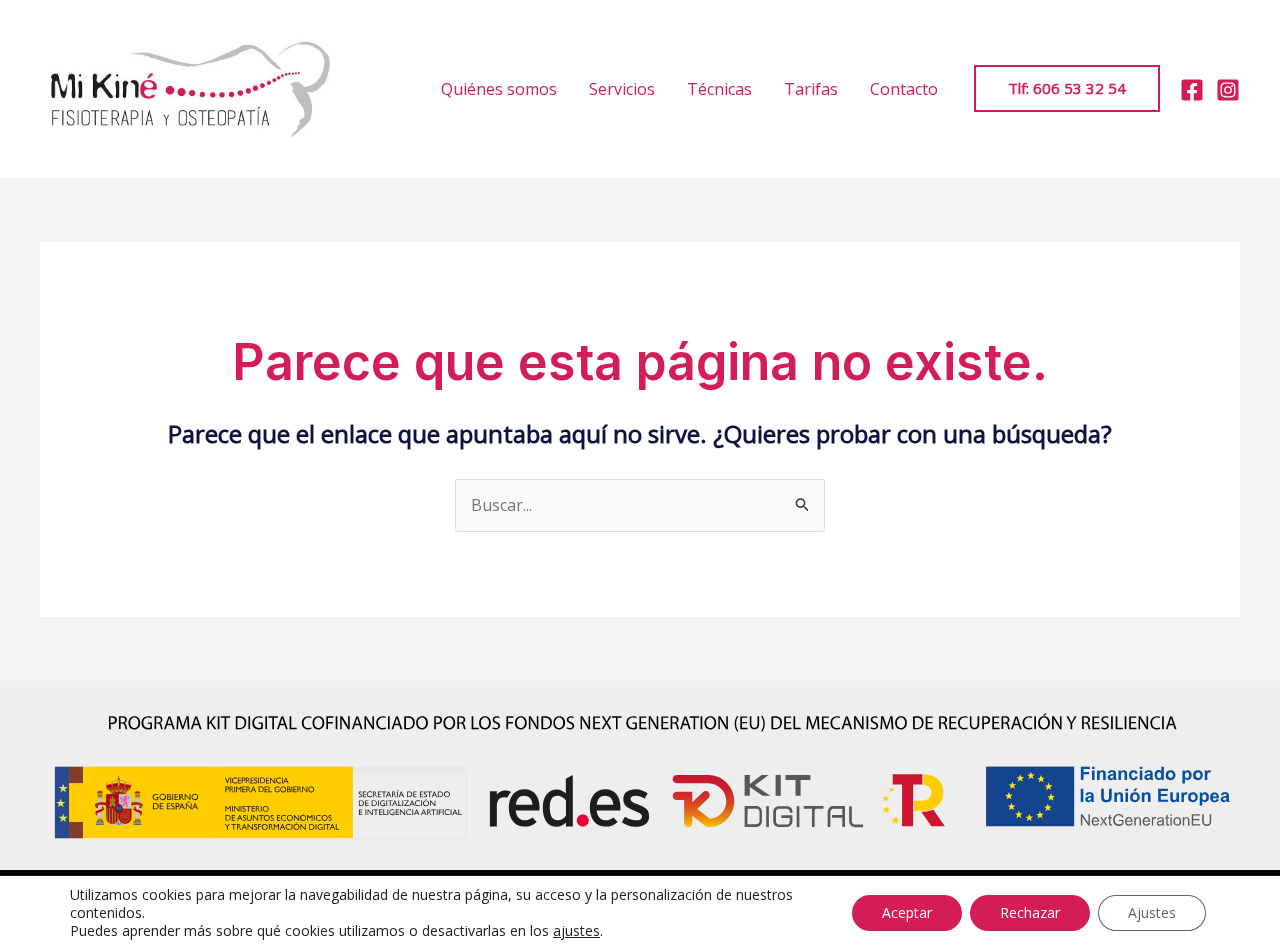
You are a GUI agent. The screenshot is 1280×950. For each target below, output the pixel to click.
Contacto (904, 89)
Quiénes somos (499, 89)
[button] (1067, 88)
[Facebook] (1192, 90)
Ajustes (1152, 912)
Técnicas (719, 89)
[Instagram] (1228, 90)
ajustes (576, 931)
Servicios (622, 89)
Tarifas (811, 89)
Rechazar (1030, 912)
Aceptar (907, 912)
